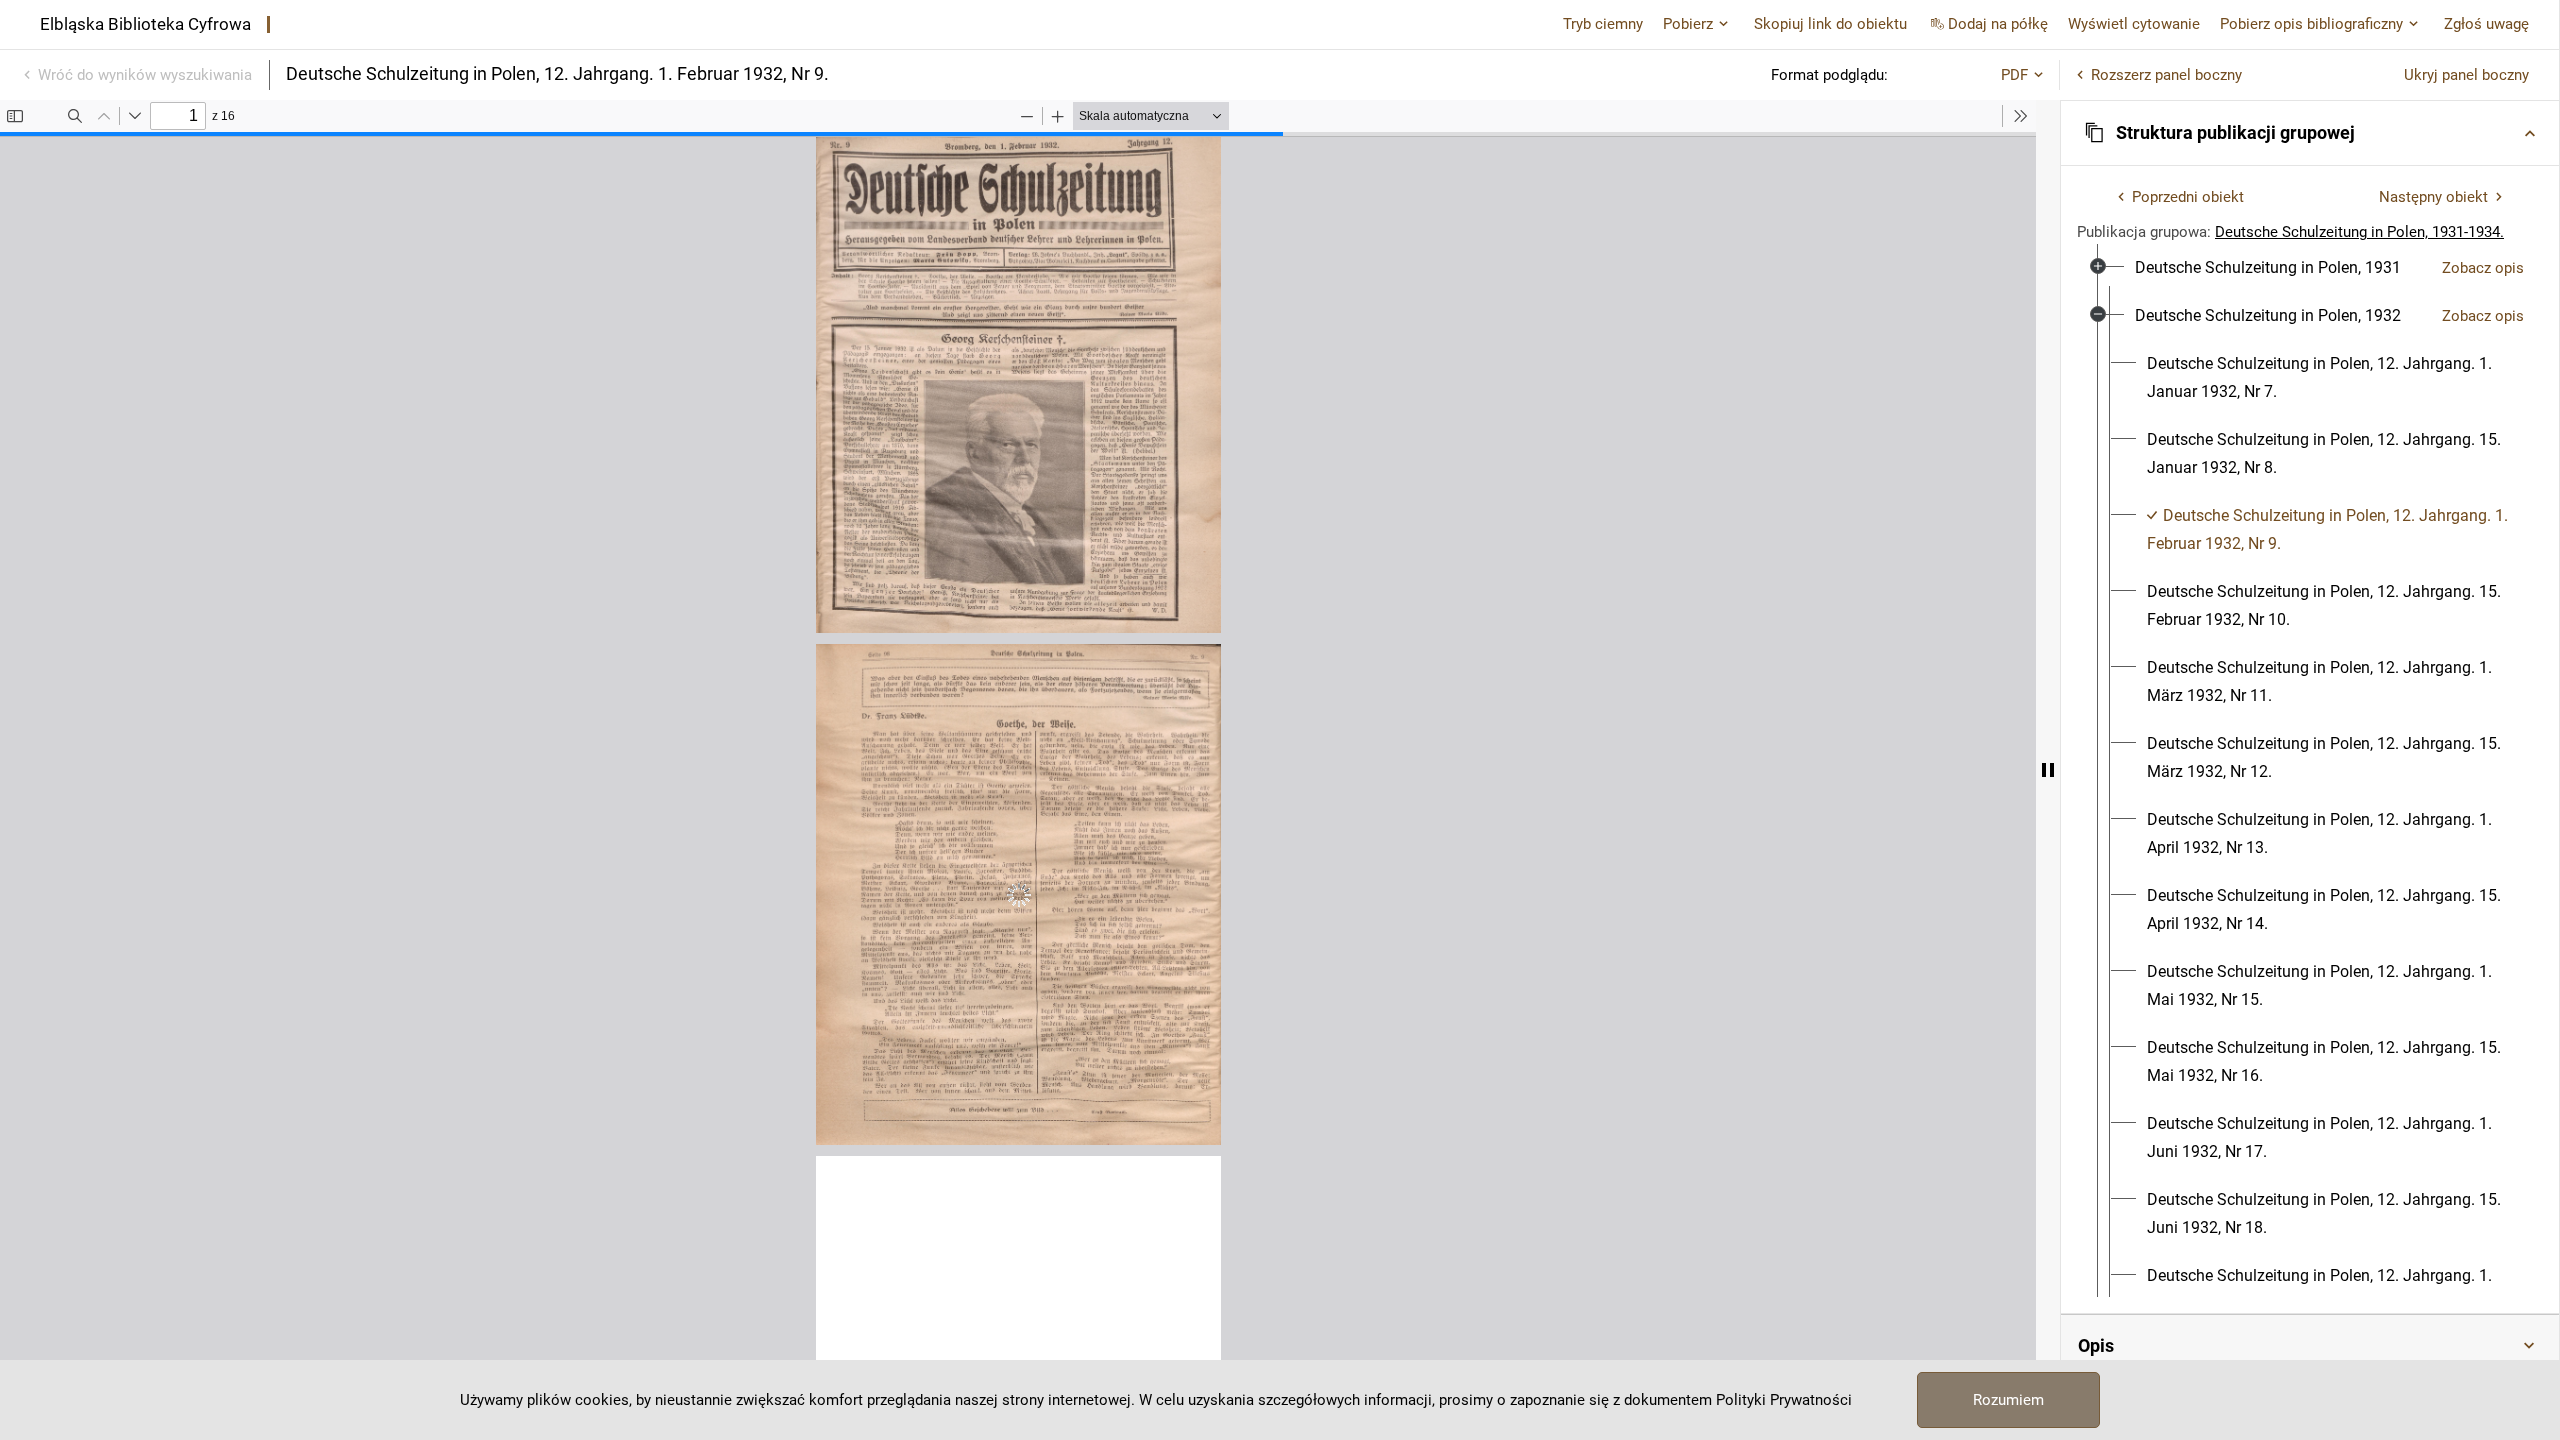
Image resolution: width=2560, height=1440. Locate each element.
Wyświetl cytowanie (2134, 24)
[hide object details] (2048, 770)
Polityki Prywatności (1784, 1400)
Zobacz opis (2483, 268)
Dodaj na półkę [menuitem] (1998, 24)
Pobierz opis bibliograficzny (2311, 24)
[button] (2310, 133)
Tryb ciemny (1603, 24)
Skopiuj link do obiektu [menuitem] (1830, 24)
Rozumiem (2008, 1400)
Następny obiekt (2433, 197)
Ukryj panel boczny (2466, 75)
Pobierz (1688, 24)
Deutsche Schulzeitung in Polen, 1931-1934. (2359, 232)
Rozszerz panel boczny (2166, 75)
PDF (2014, 75)
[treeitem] (2310, 268)
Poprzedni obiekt (2188, 197)
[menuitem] (2268, 268)
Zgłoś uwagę (2486, 24)
